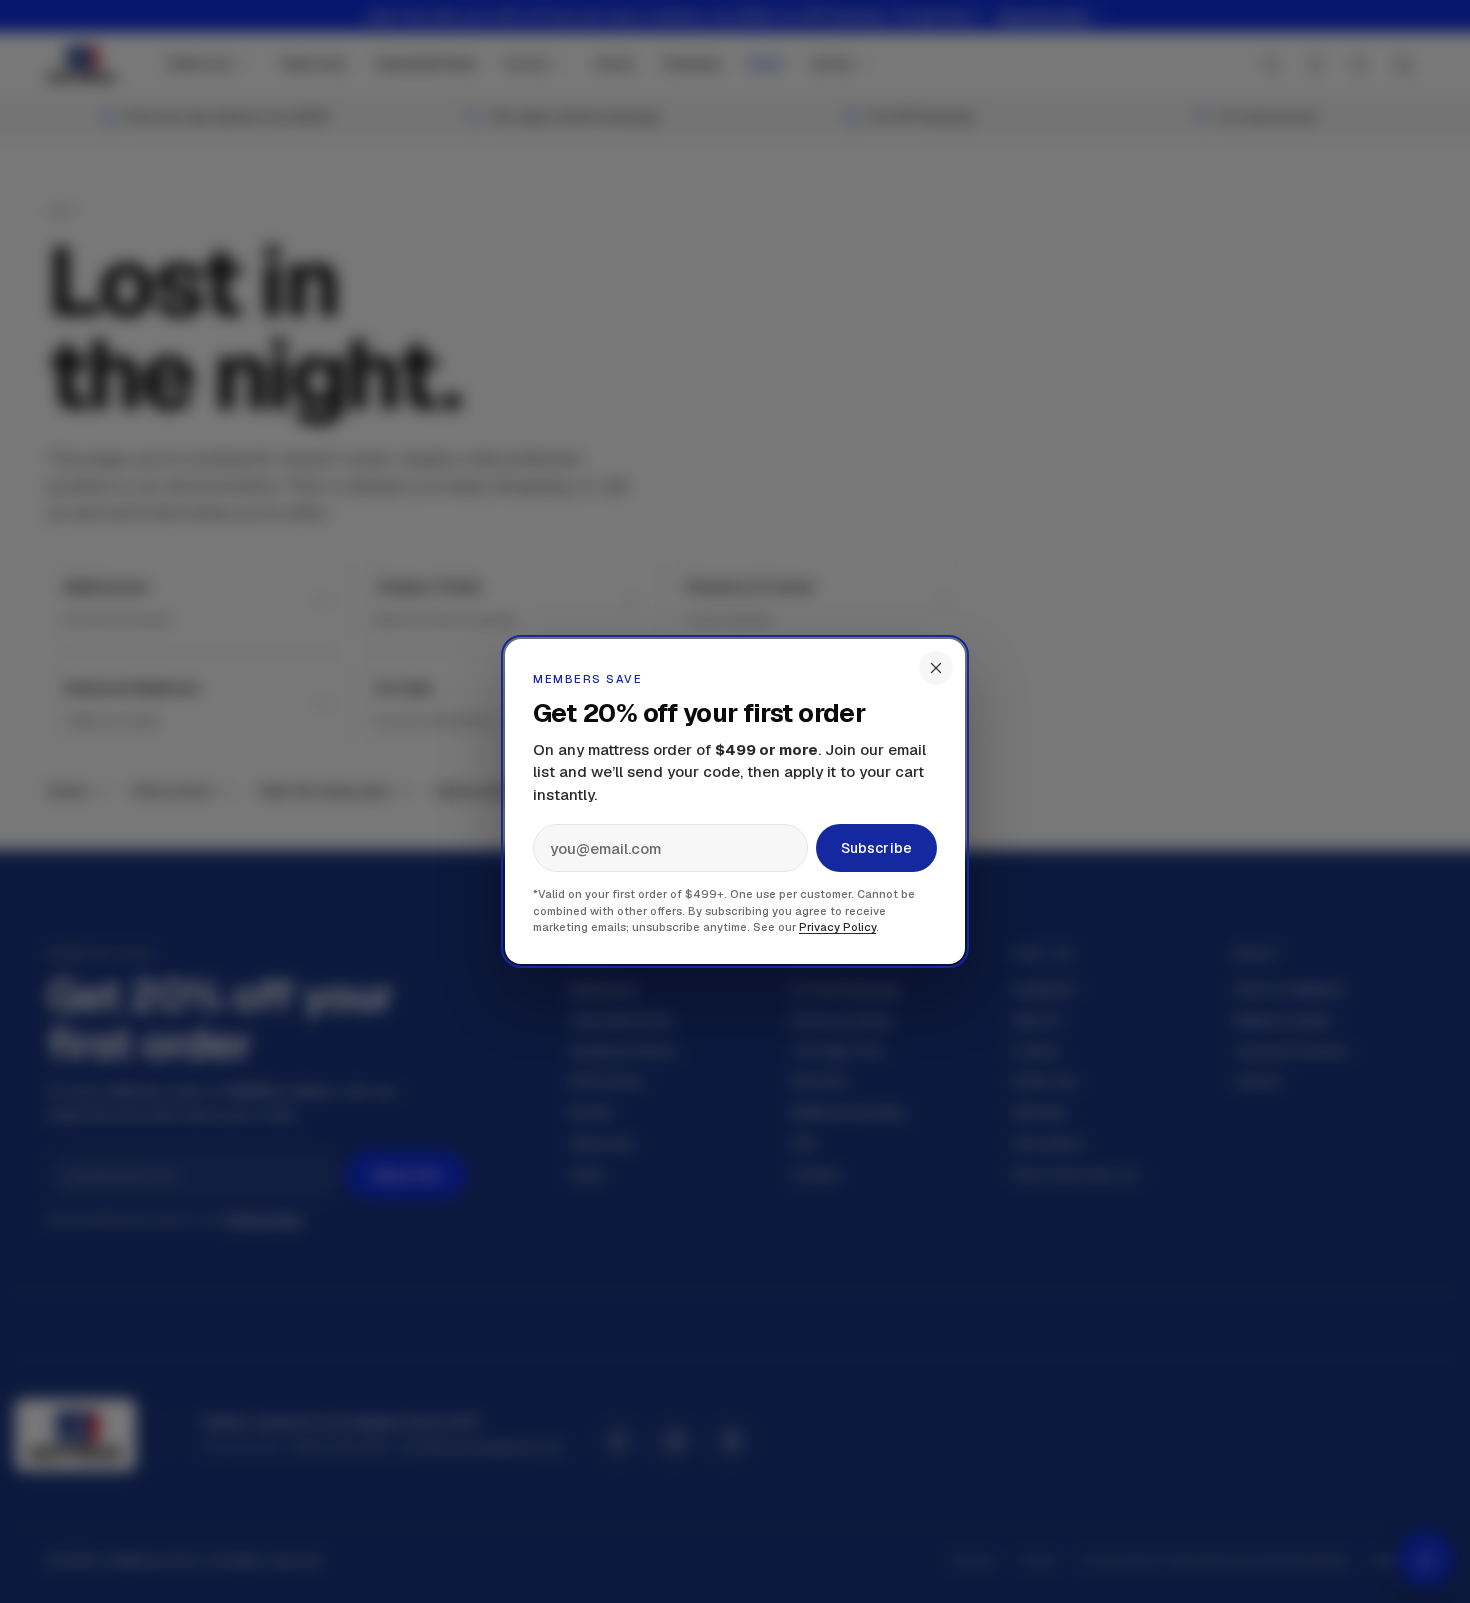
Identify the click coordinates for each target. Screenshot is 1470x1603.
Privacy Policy (837, 927)
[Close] (936, 668)
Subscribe (876, 848)
